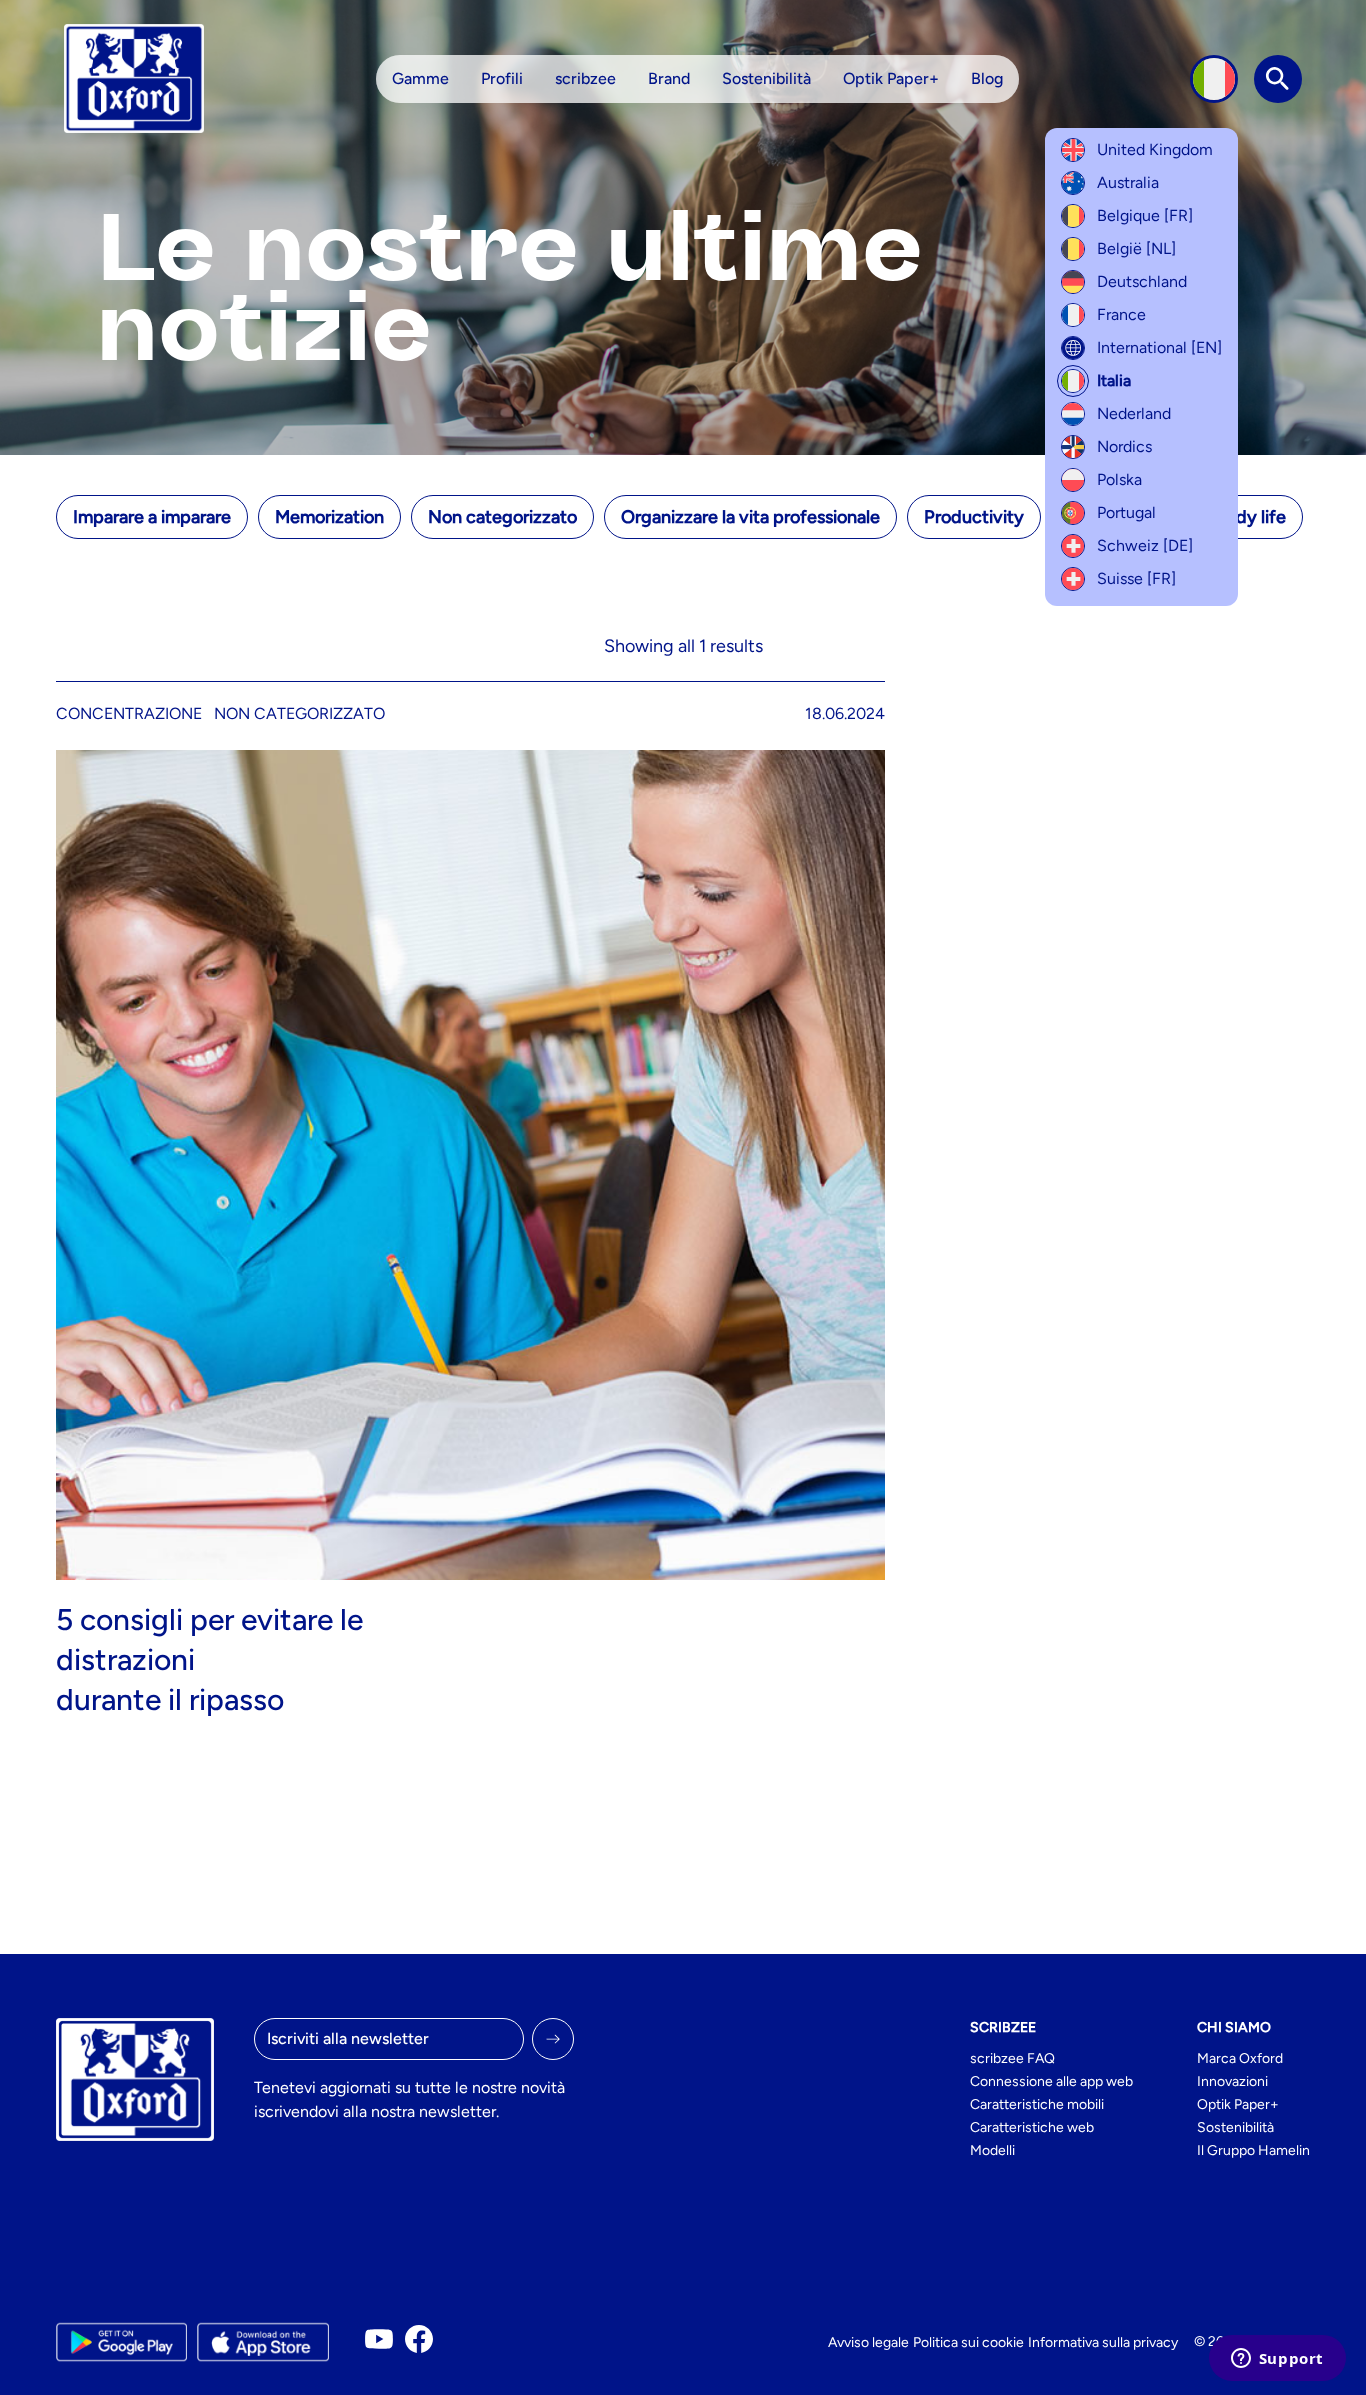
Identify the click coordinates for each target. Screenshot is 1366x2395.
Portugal (1126, 512)
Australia (1128, 182)
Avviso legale (868, 2342)
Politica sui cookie (968, 2342)
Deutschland (1142, 281)
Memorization (329, 517)
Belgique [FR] (1145, 215)
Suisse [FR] (1136, 578)
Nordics (1124, 446)
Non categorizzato (502, 517)
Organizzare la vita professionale (750, 517)
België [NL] (1136, 248)
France (1121, 314)
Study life (1247, 517)
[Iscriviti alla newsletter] (553, 2039)
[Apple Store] (262, 2342)
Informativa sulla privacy (1103, 2342)
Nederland (1134, 413)
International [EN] (1159, 347)
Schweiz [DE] (1145, 545)
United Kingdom (1155, 149)
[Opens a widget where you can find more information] (1277, 2360)
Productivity (974, 517)
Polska (1119, 479)
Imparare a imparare (152, 517)
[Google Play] (121, 2342)
